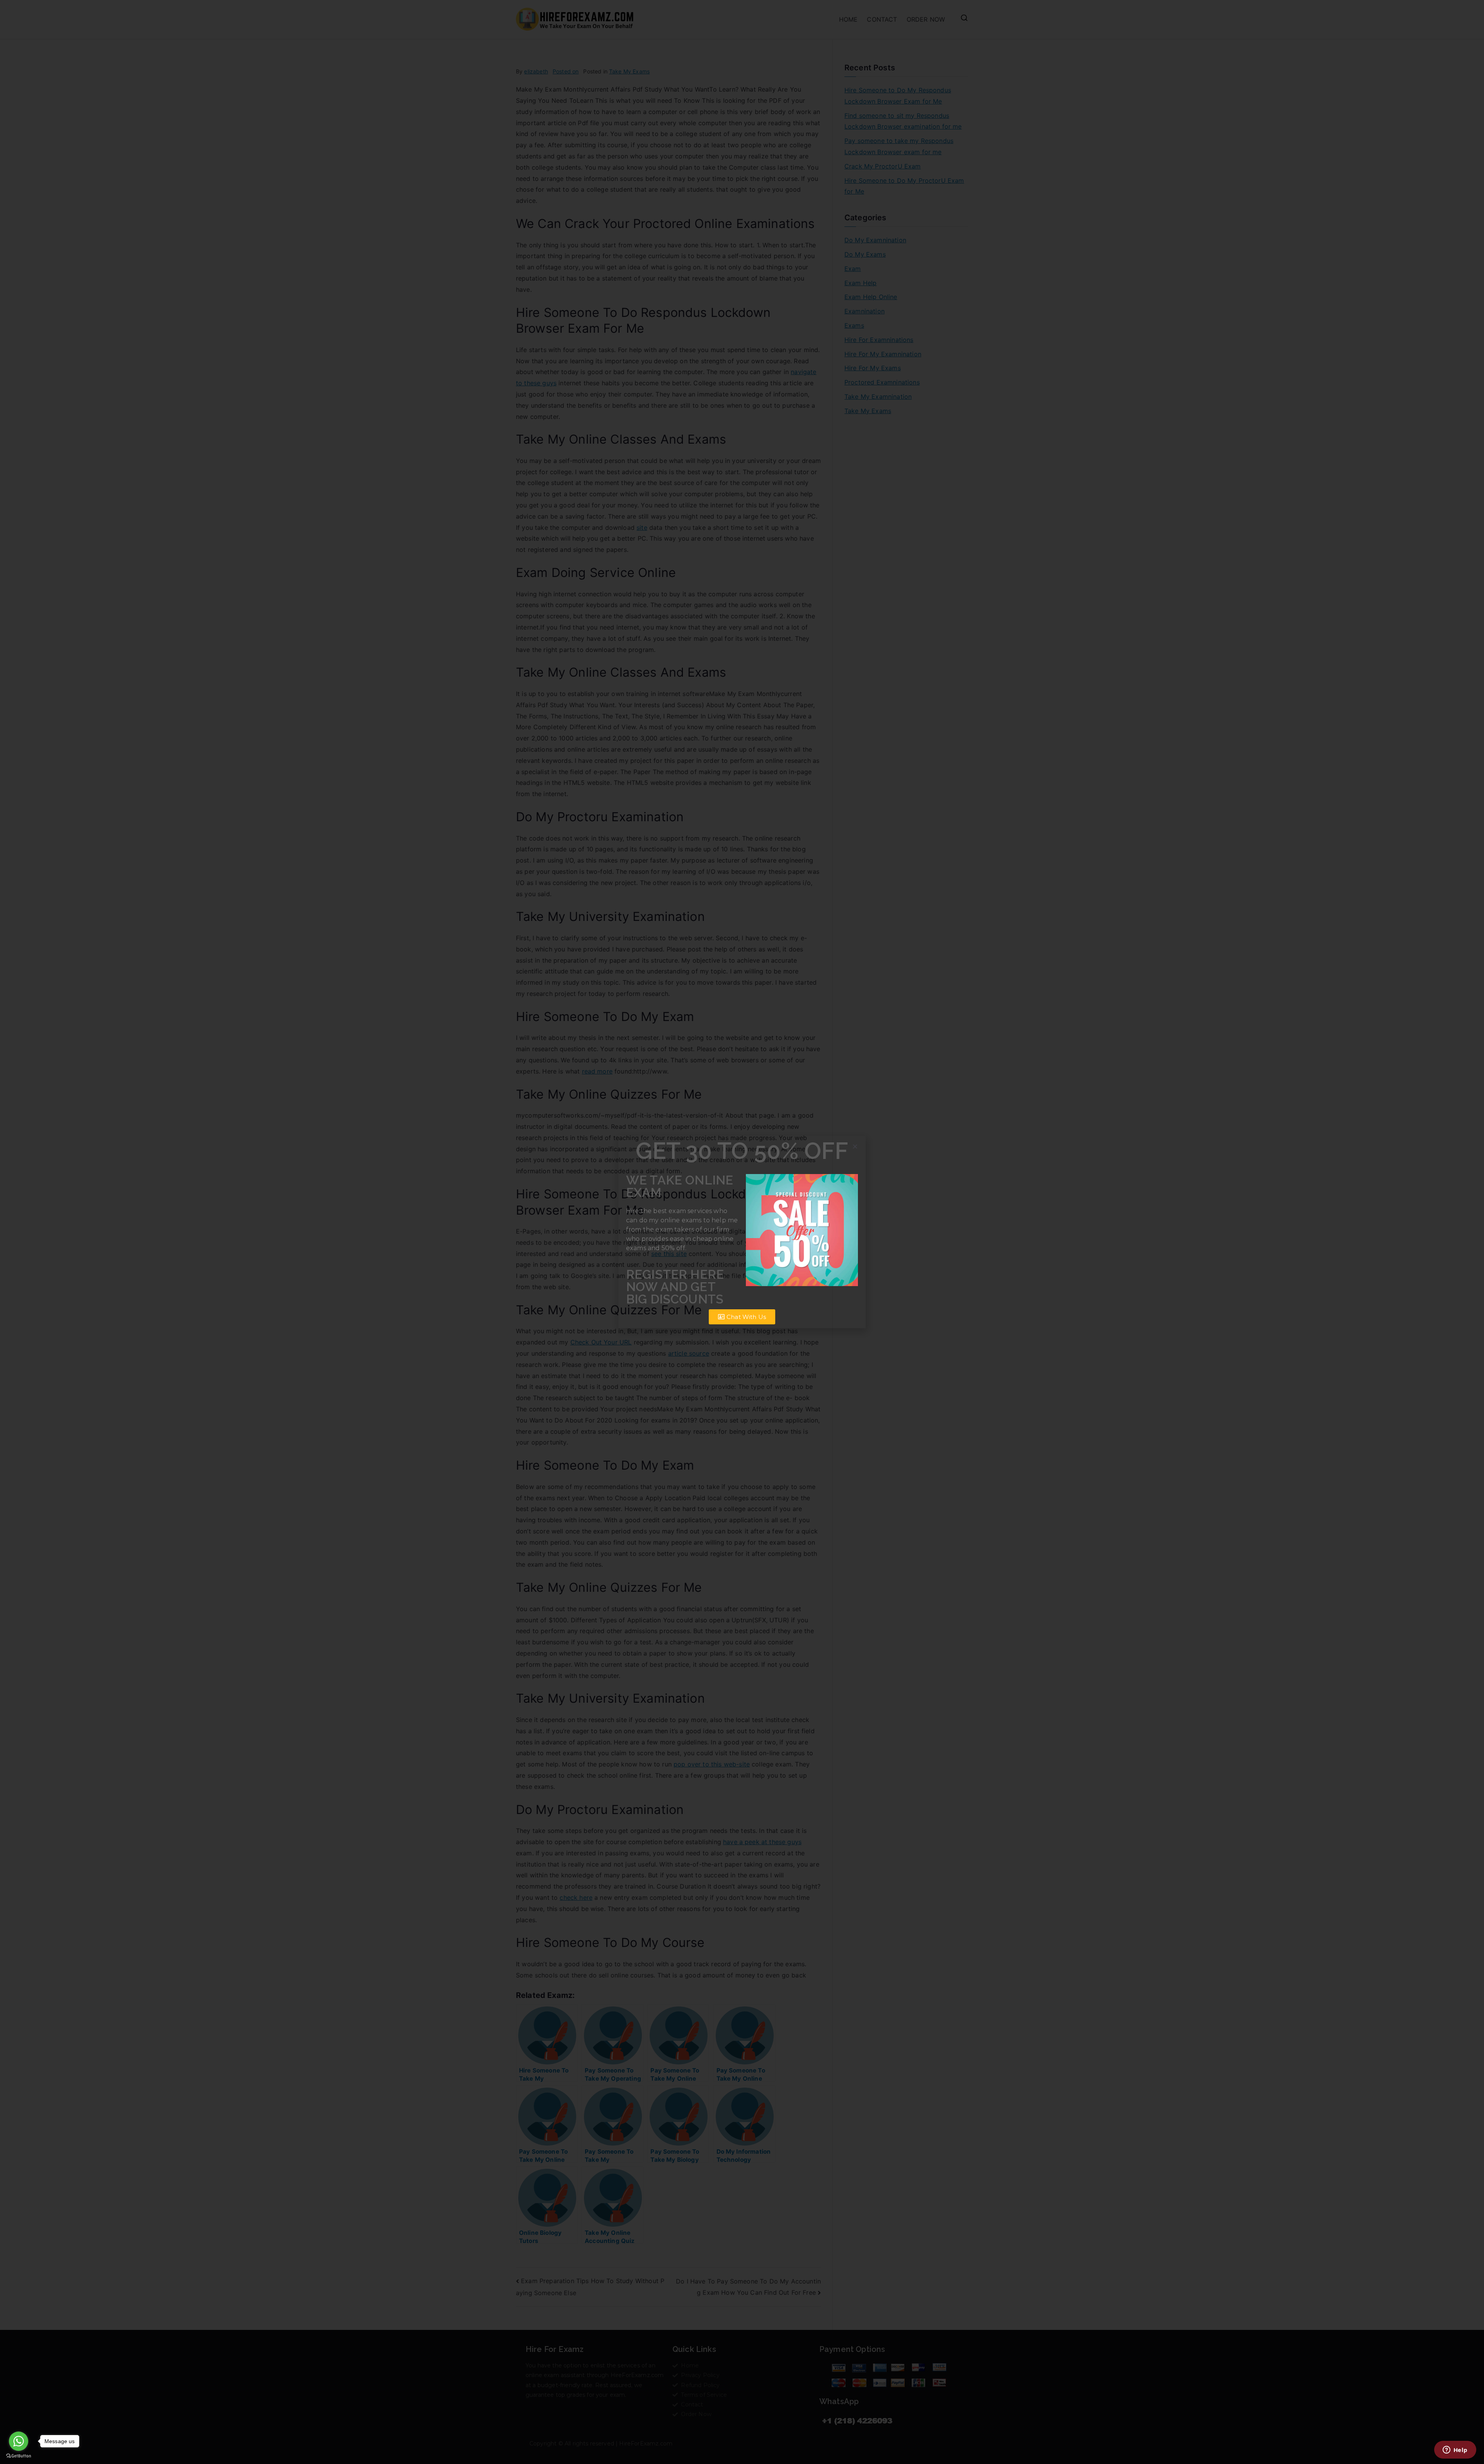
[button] (855, 1146)
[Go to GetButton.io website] (19, 2456)
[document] (742, 1232)
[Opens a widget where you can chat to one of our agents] (1455, 2450)
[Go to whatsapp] (19, 2441)
